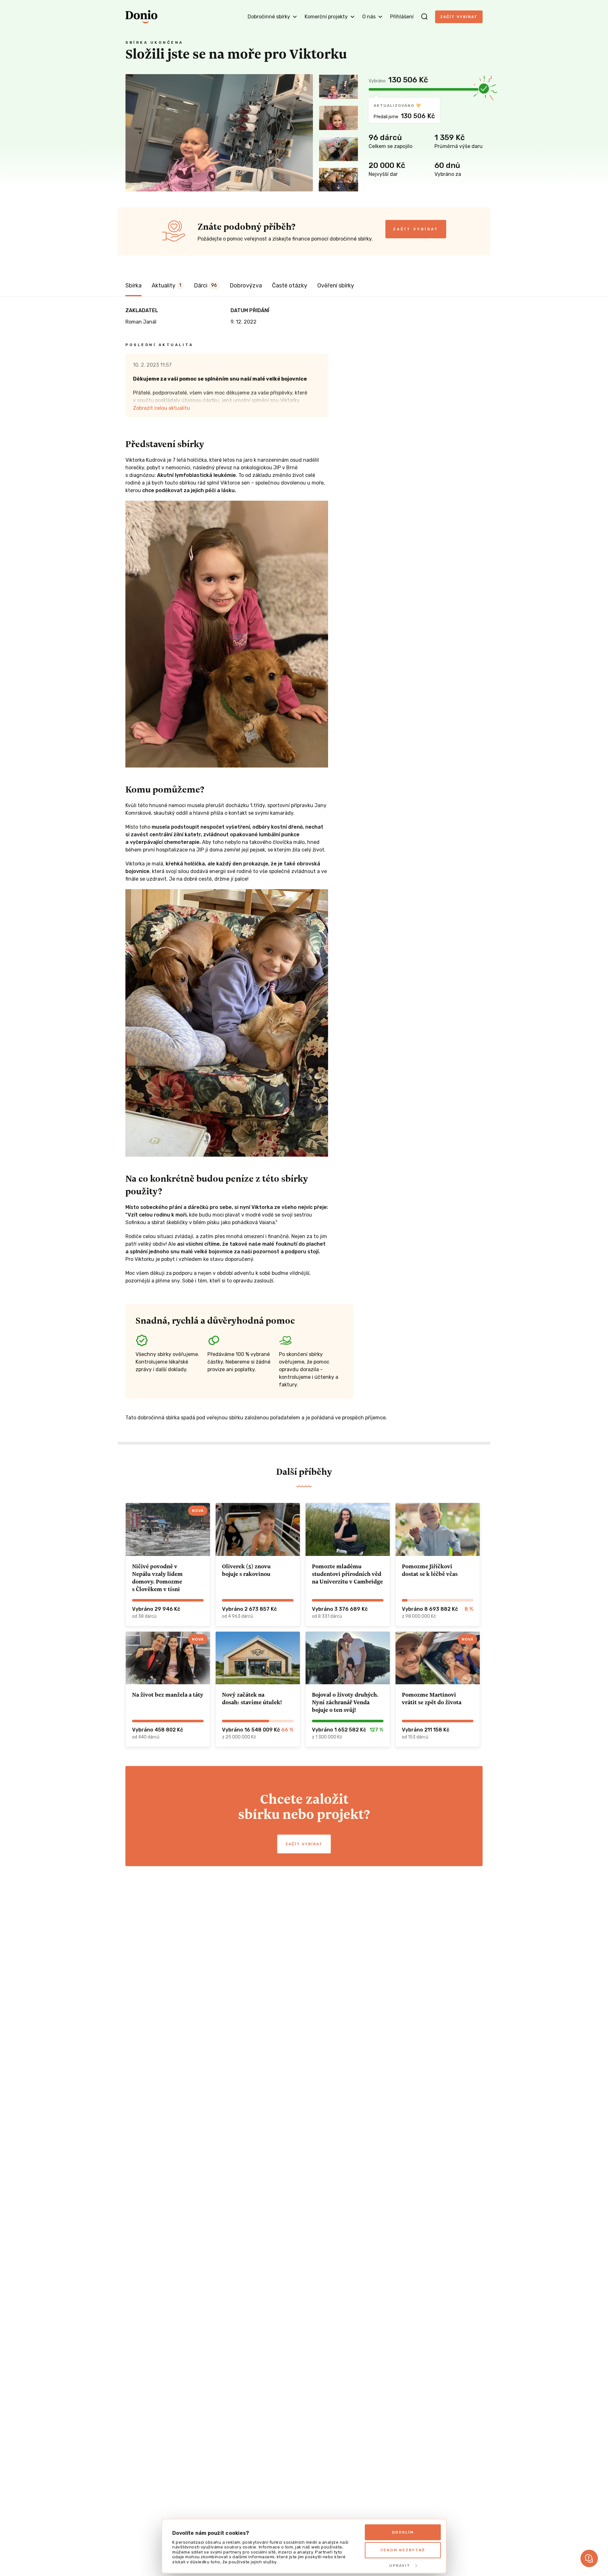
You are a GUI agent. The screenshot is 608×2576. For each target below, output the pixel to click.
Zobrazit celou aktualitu (161, 408)
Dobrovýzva (246, 286)
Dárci (205, 286)
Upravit (400, 2566)
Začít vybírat (459, 17)
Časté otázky (290, 286)
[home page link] (141, 17)
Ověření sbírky (336, 286)
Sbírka (133, 286)
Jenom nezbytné (403, 2550)
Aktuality (166, 286)
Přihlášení (402, 17)
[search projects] (424, 17)
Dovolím (403, 2532)
